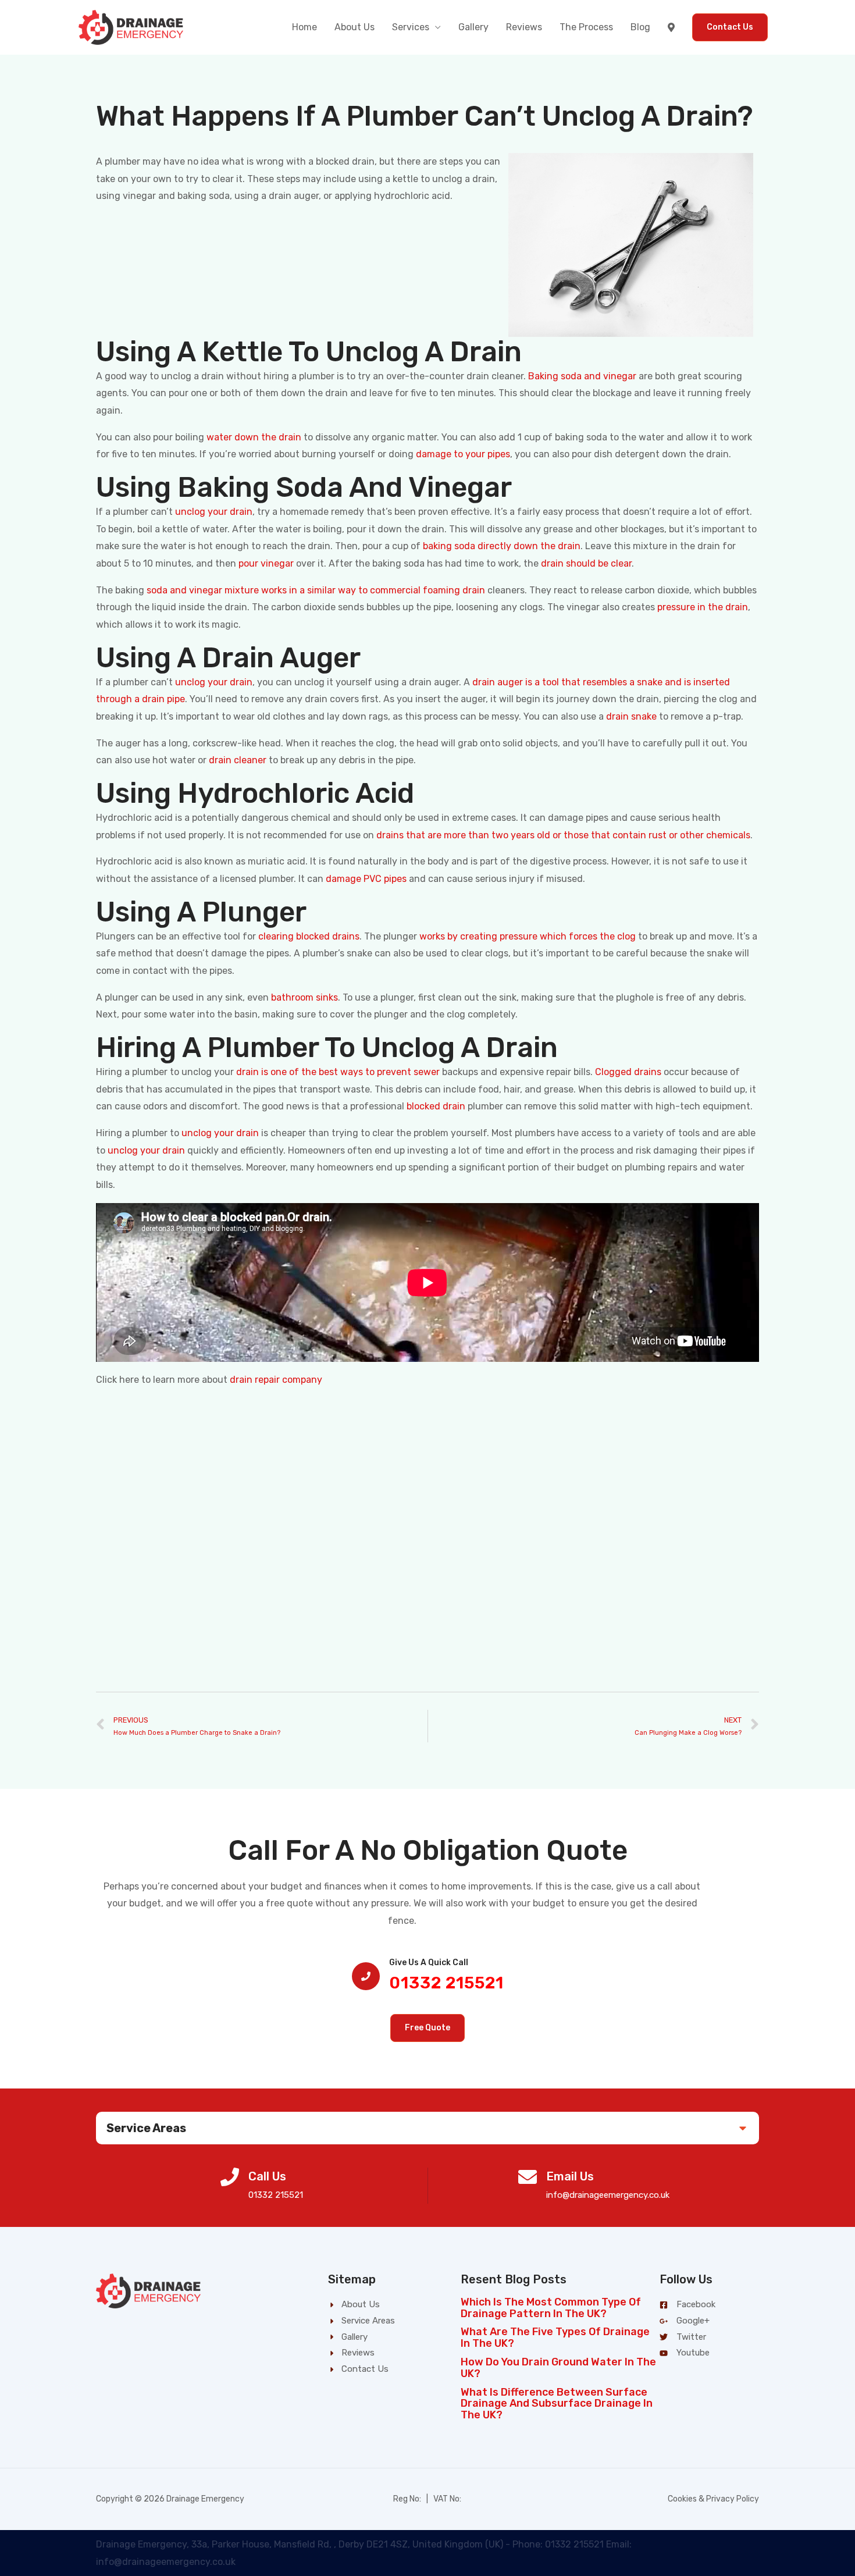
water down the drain (254, 437)
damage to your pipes (463, 454)
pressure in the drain (703, 607)
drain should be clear (586, 563)
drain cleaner (238, 760)
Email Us (570, 2176)
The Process (586, 27)
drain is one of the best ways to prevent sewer (338, 1072)
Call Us (267, 2176)
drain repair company (276, 1380)
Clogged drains (628, 1072)
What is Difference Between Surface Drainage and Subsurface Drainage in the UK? (557, 2404)
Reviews (524, 27)
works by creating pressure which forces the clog (528, 936)
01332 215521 (446, 1983)
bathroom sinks (304, 997)
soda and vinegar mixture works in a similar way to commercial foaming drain (316, 590)
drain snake (631, 716)
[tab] (427, 2128)
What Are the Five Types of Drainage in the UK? (555, 2337)
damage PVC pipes (366, 879)
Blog (640, 27)
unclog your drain (214, 512)
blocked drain (436, 1106)
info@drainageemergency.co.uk (608, 2195)
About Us (355, 27)
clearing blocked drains (309, 936)
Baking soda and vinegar (582, 376)
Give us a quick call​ (429, 1963)
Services (411, 27)
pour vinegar (266, 563)
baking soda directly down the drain (502, 546)
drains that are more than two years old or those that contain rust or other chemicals (563, 835)
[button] (427, 2028)
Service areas (146, 2128)
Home (304, 27)
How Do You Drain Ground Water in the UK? (558, 2368)
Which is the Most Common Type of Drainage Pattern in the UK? (551, 2308)
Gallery (473, 27)
